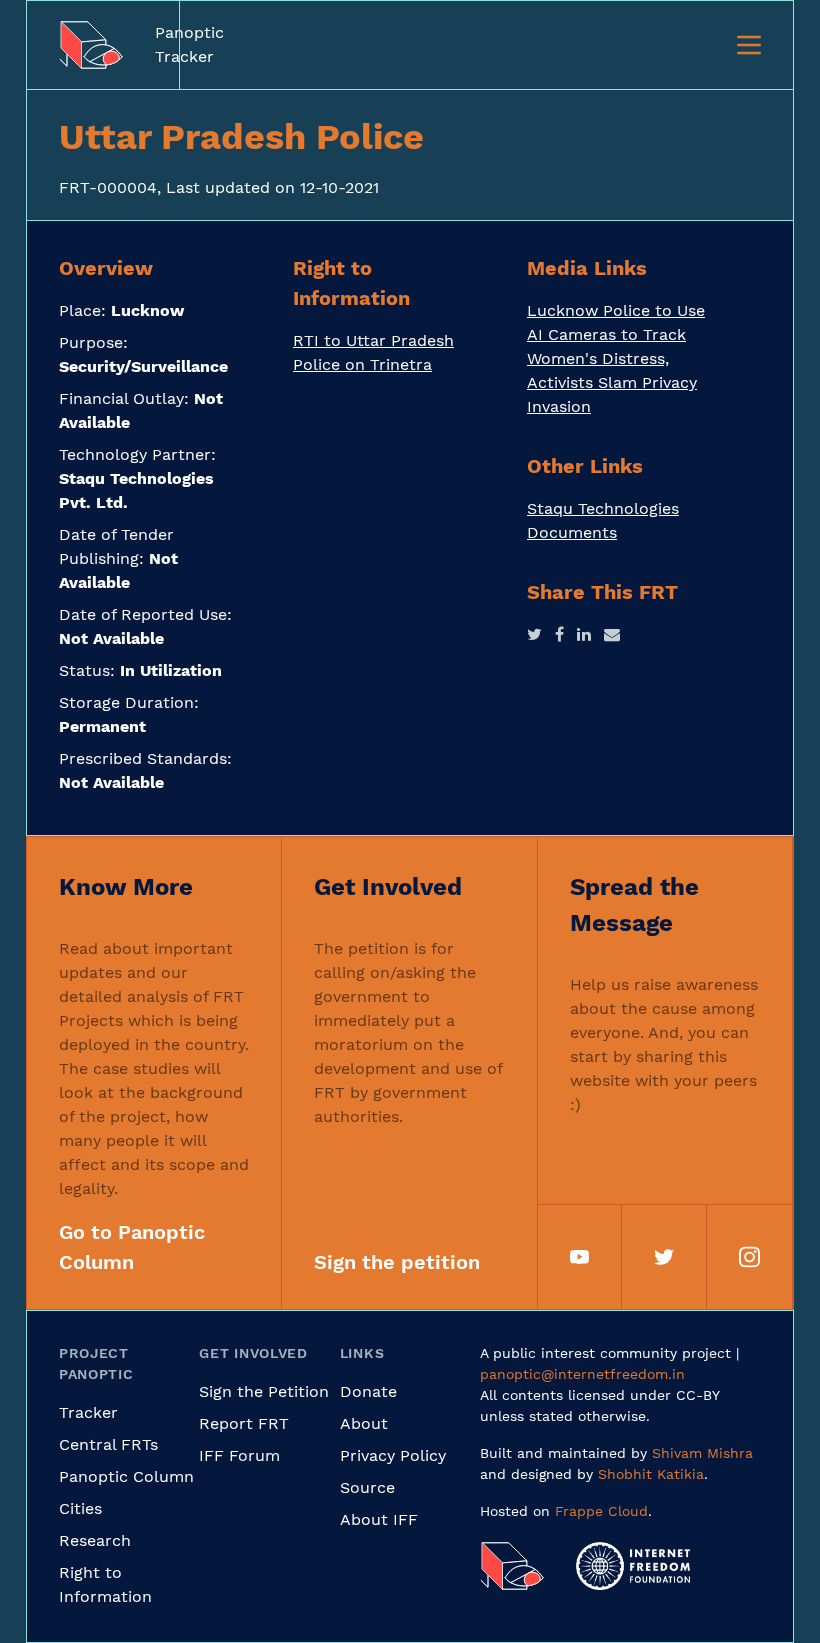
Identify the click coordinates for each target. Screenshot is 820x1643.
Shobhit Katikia (651, 1474)
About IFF (379, 1519)
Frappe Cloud (601, 1511)
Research (95, 1540)
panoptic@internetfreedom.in (582, 1374)
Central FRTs (108, 1444)
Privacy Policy (393, 1455)
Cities (80, 1508)
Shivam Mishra (702, 1453)
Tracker (88, 1412)
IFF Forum (239, 1455)
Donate (368, 1391)
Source (367, 1487)
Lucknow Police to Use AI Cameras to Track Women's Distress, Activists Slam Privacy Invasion (616, 358)
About (364, 1423)
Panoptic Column (126, 1476)
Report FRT (244, 1423)
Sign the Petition (264, 1391)
